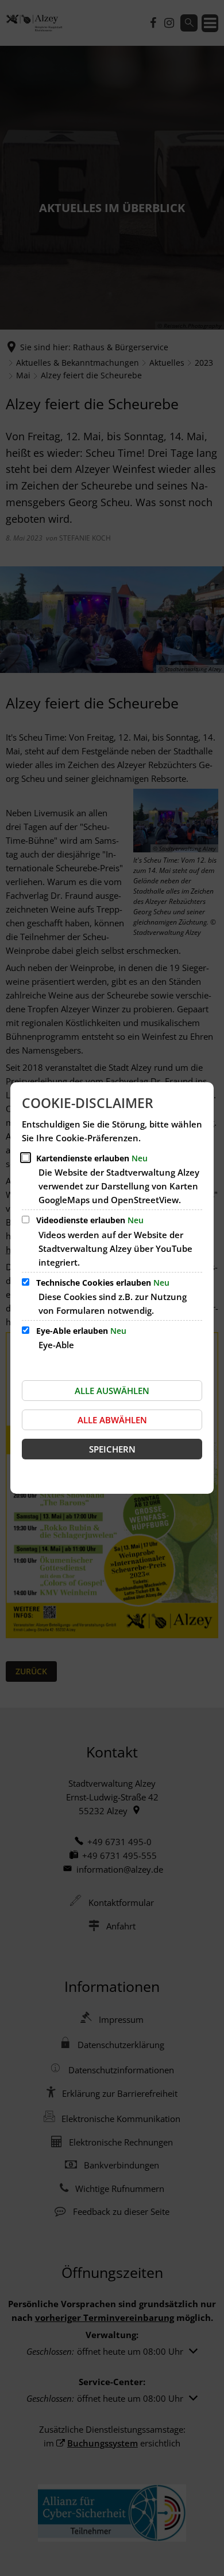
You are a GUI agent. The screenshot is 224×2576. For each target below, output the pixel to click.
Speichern (112, 1449)
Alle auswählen (112, 1391)
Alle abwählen (112, 1420)
